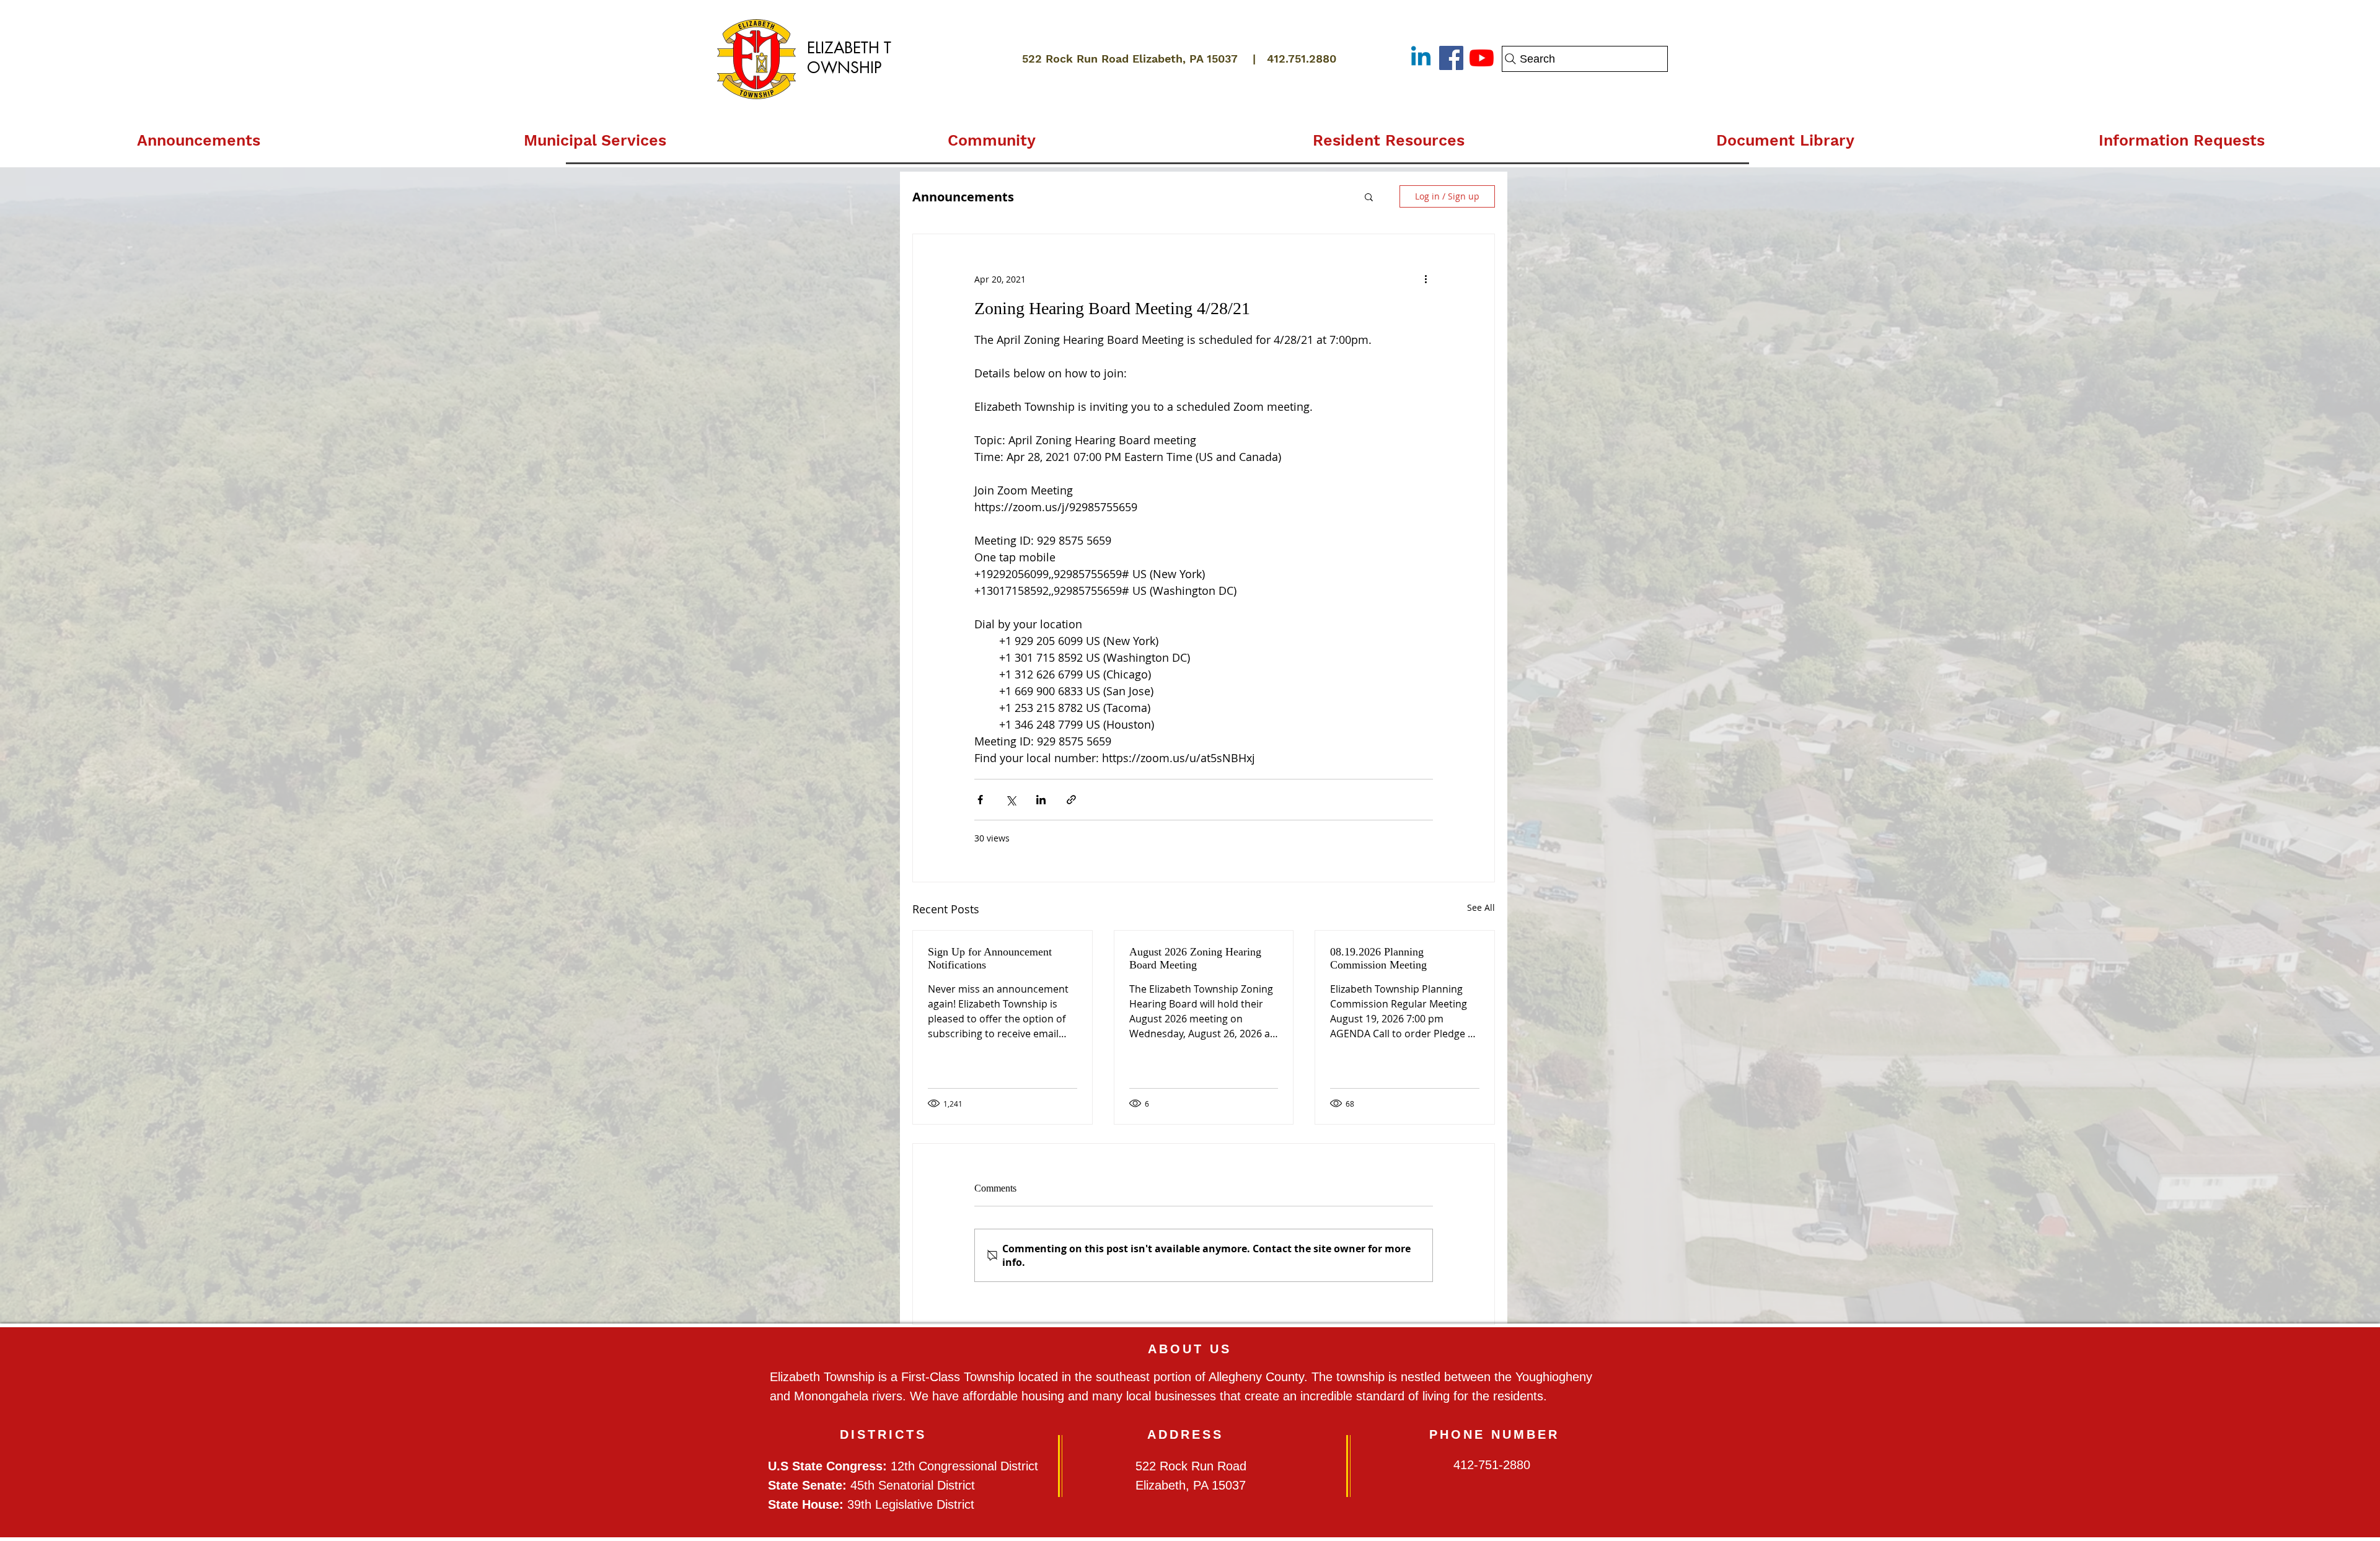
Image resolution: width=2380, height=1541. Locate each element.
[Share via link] (1071, 800)
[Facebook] (1451, 58)
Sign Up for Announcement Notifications (990, 958)
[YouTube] (1482, 58)
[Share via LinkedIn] (1041, 800)
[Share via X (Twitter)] (1011, 800)
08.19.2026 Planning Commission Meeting (1378, 958)
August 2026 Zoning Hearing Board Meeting (1195, 958)
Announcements (963, 197)
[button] (595, 135)
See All (1481, 907)
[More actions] (1426, 279)
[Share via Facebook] (980, 800)
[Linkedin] (1421, 58)
